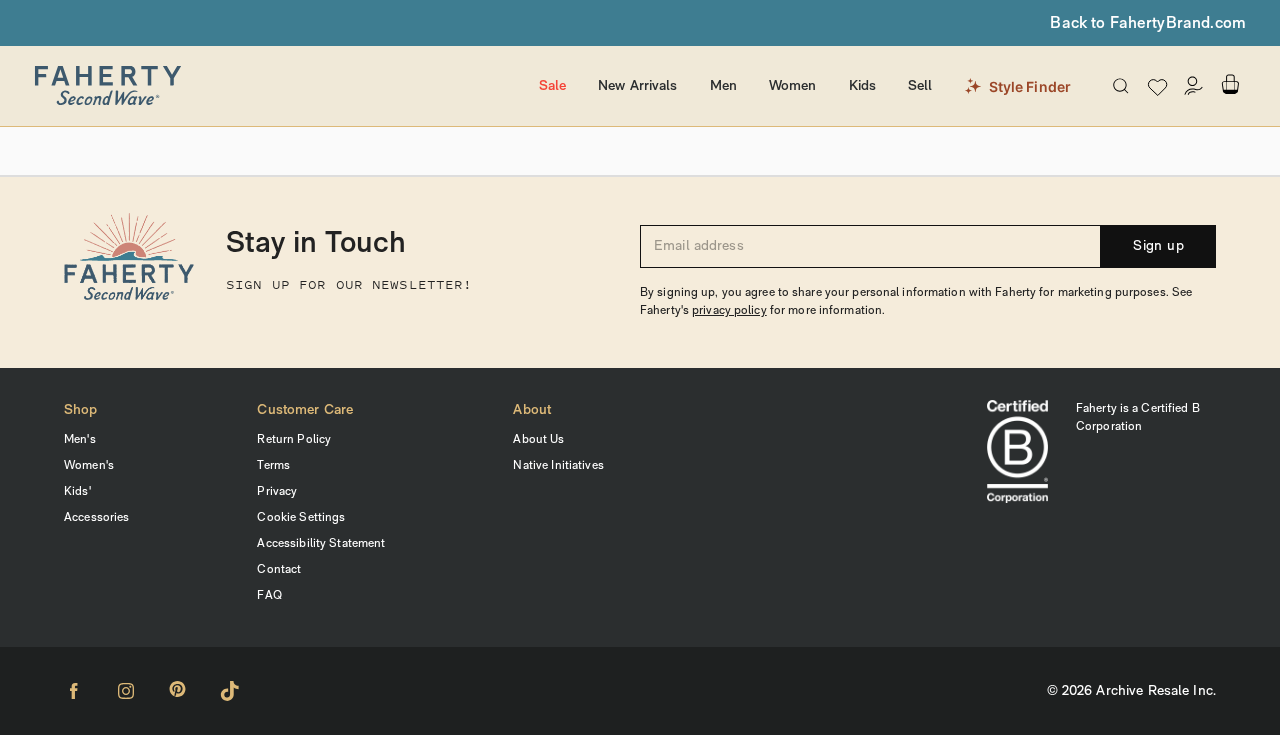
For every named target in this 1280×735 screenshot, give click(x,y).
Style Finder (1030, 86)
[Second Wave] (277, 86)
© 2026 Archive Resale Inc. (1131, 691)
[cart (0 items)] (1230, 84)
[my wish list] (1157, 86)
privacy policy (729, 311)
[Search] (1121, 86)
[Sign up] (1194, 86)
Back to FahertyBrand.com (1148, 24)
